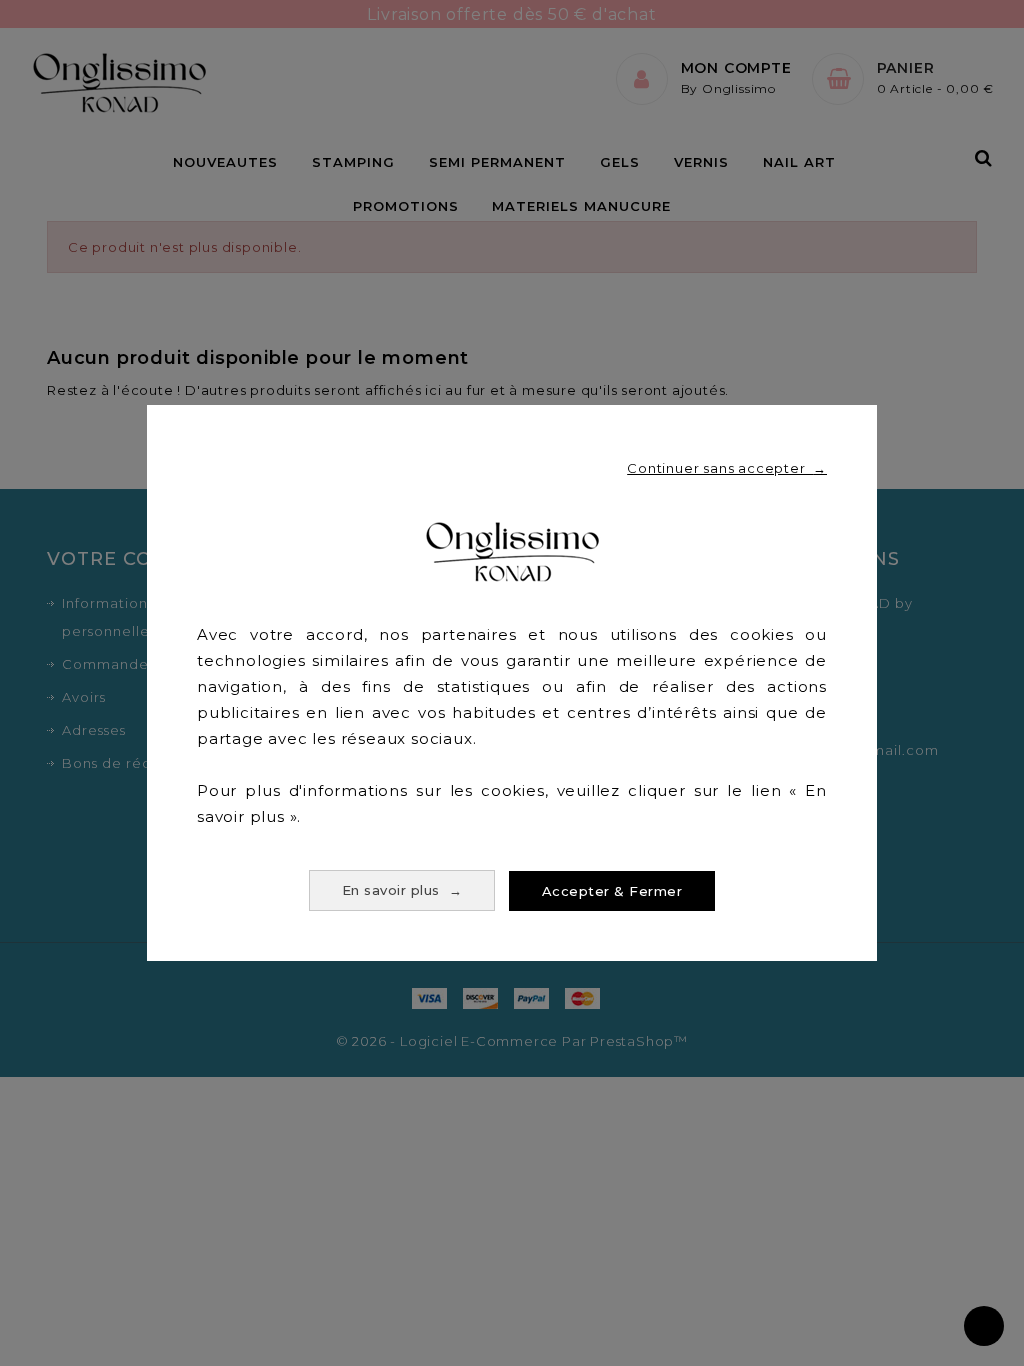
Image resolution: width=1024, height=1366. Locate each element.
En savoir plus (402, 890)
